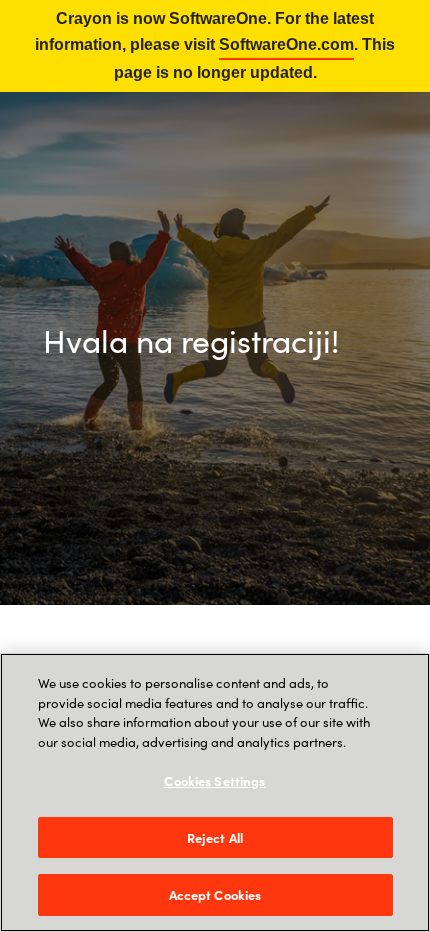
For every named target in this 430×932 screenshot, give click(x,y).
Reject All (215, 837)
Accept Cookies (215, 894)
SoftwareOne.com (286, 44)
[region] (215, 792)
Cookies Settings (214, 780)
